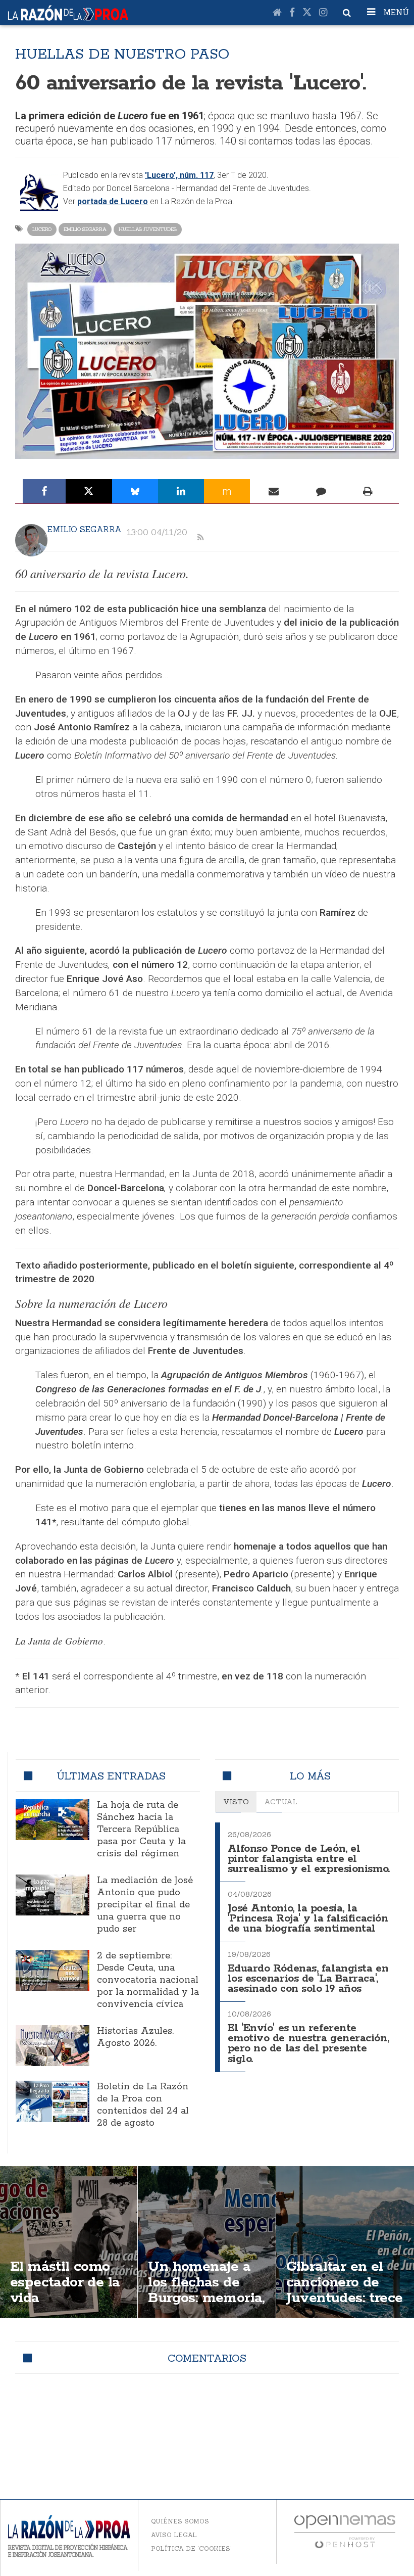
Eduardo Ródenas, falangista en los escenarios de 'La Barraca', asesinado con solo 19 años (308, 1979)
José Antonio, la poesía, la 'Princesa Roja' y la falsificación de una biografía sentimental (308, 1919)
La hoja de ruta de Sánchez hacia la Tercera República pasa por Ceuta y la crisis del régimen (141, 1830)
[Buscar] (347, 13)
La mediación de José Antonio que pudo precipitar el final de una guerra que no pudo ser (145, 1905)
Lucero (42, 229)
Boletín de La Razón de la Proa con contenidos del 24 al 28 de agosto (143, 2105)
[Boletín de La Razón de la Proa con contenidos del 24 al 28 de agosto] (53, 2101)
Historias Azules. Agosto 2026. (135, 2037)
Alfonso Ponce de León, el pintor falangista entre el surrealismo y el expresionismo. (309, 1859)
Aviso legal (174, 2535)
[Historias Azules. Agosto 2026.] (53, 2046)
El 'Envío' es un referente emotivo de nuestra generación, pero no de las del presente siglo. (308, 2044)
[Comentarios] (321, 491)
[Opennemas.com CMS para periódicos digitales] (345, 2531)
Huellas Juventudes (148, 229)
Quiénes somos (180, 2521)
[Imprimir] (368, 491)
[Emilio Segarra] (31, 540)
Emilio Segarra (85, 229)
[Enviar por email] (274, 491)
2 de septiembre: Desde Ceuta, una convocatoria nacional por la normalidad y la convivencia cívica (148, 1980)
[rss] (200, 538)
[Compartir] (44, 491)
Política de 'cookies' (191, 2548)
